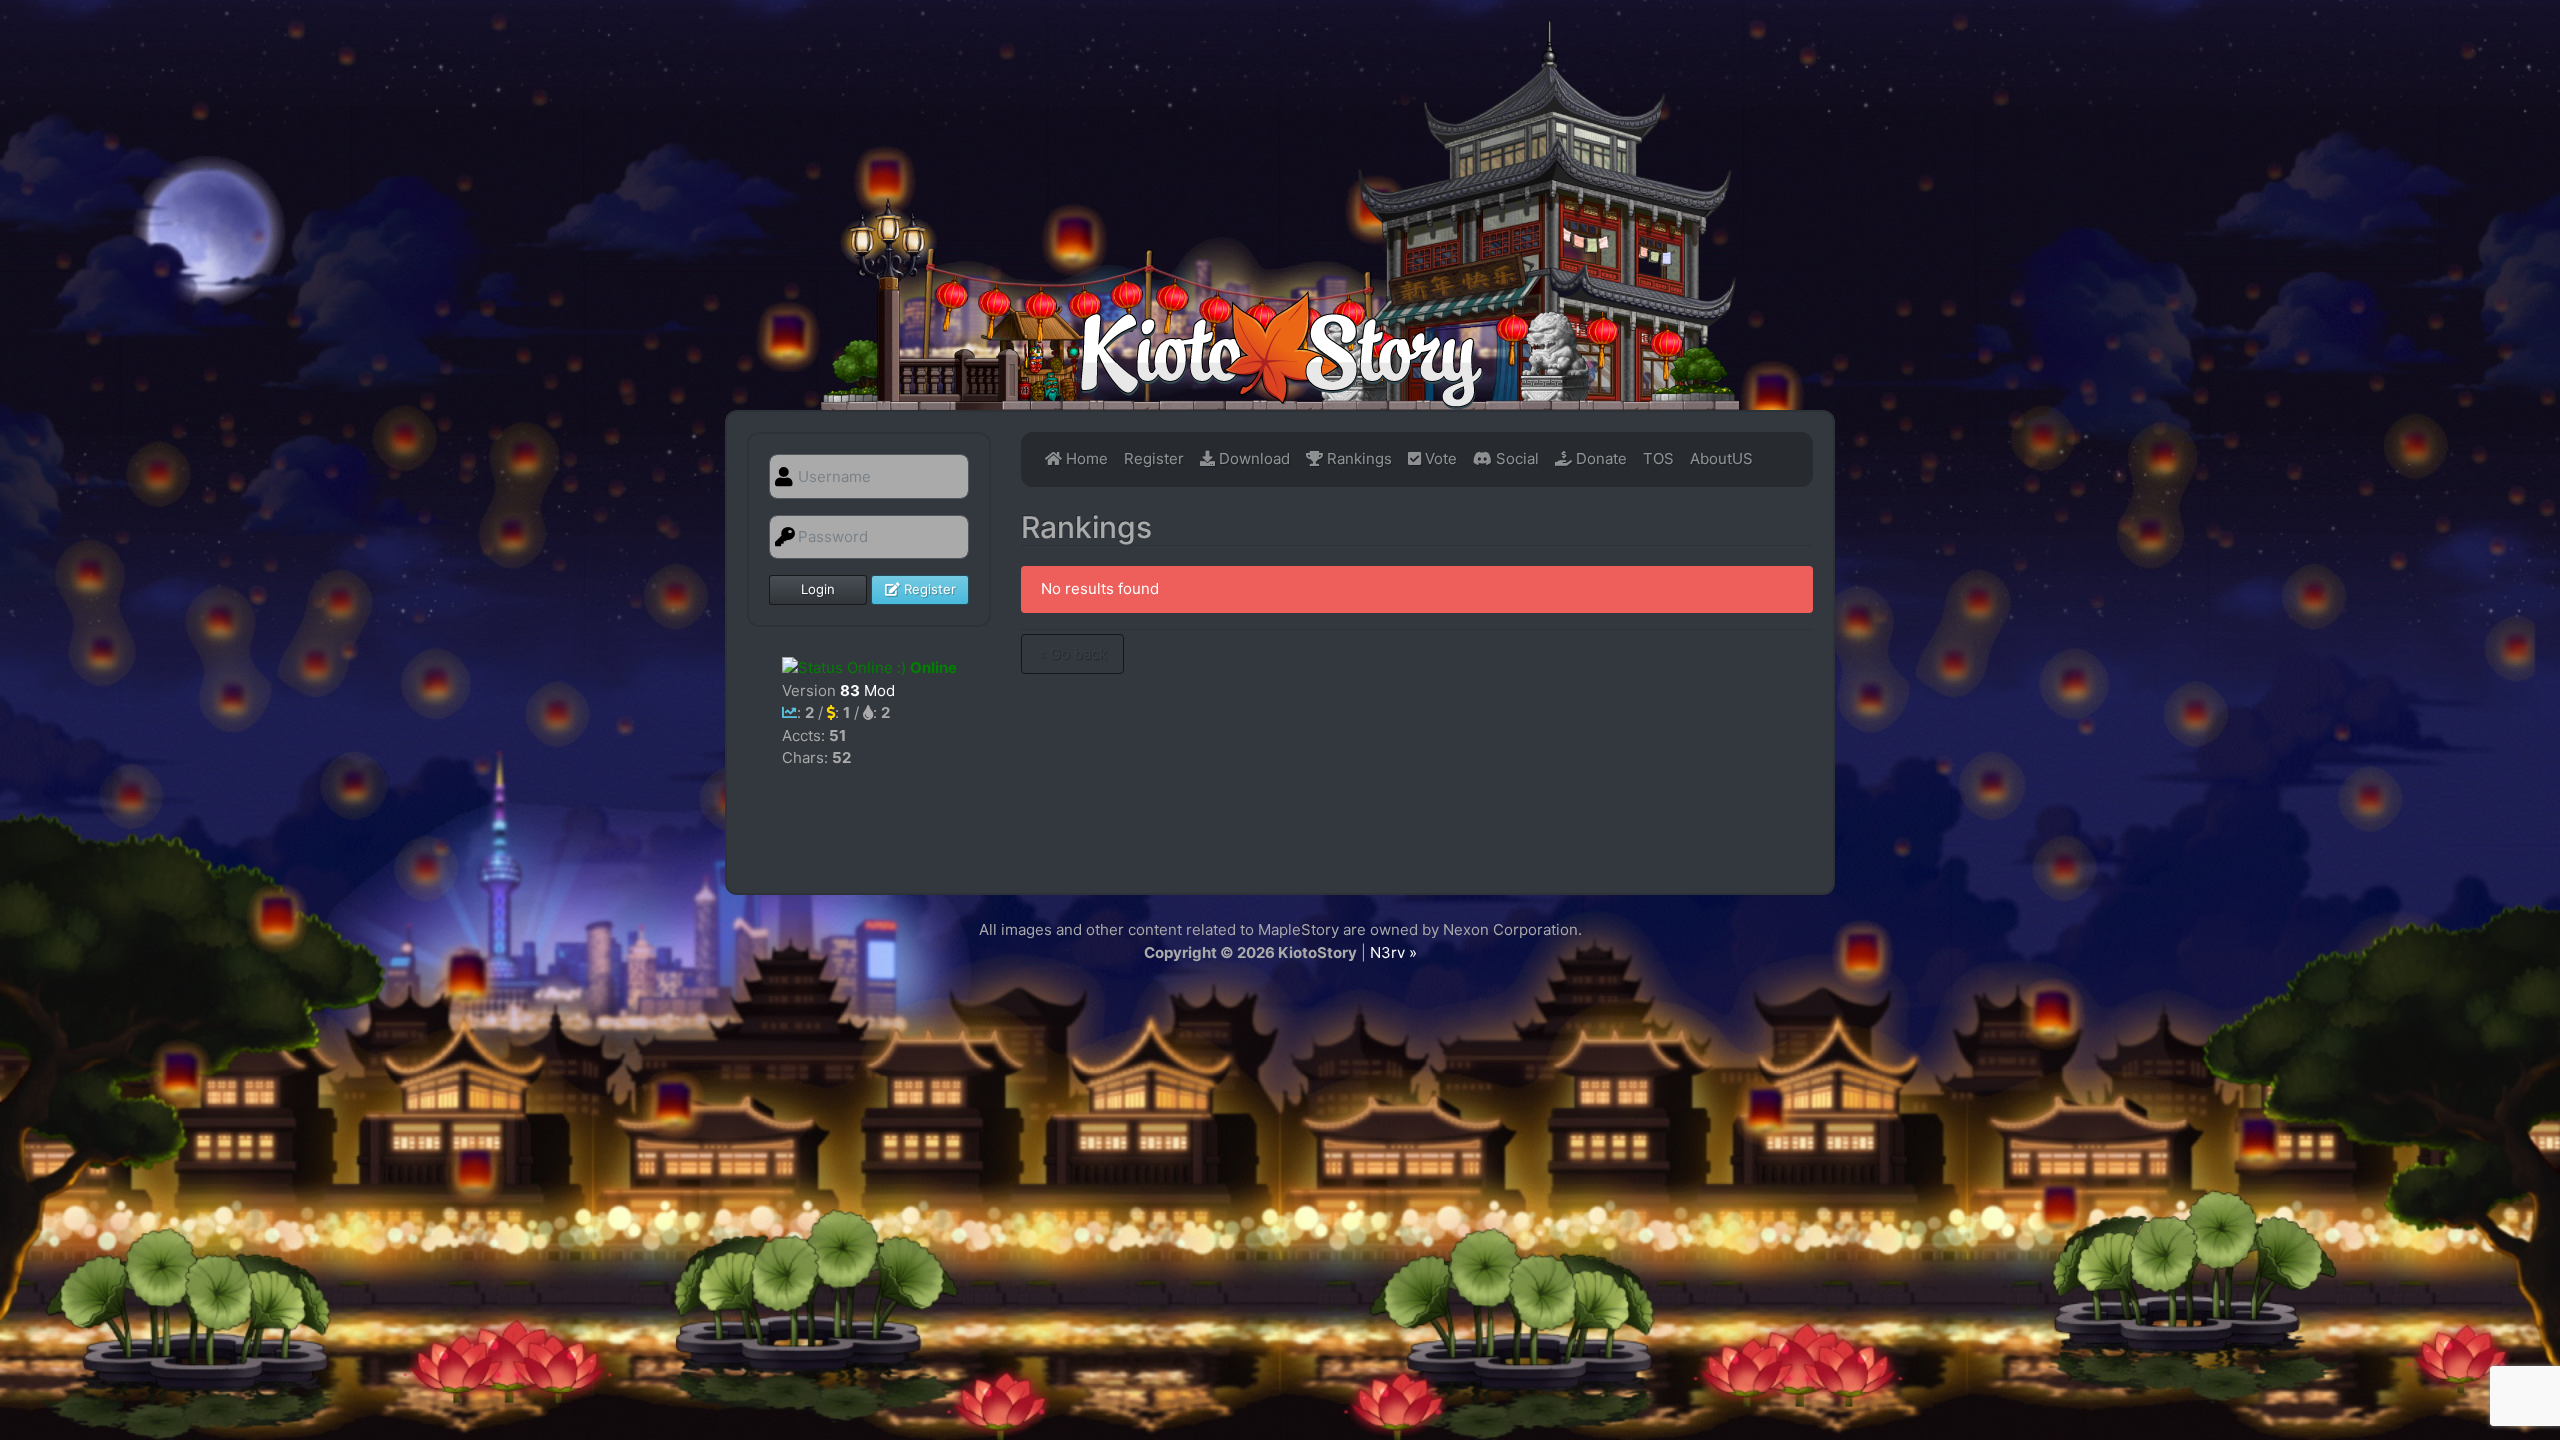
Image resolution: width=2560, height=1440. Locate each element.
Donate (1599, 458)
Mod (867, 690)
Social (1515, 458)
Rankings (1357, 458)
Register (928, 589)
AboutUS (1721, 458)
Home (1085, 458)
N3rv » (1393, 952)
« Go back (1072, 653)
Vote (1439, 458)
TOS (1658, 458)
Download (1252, 458)
